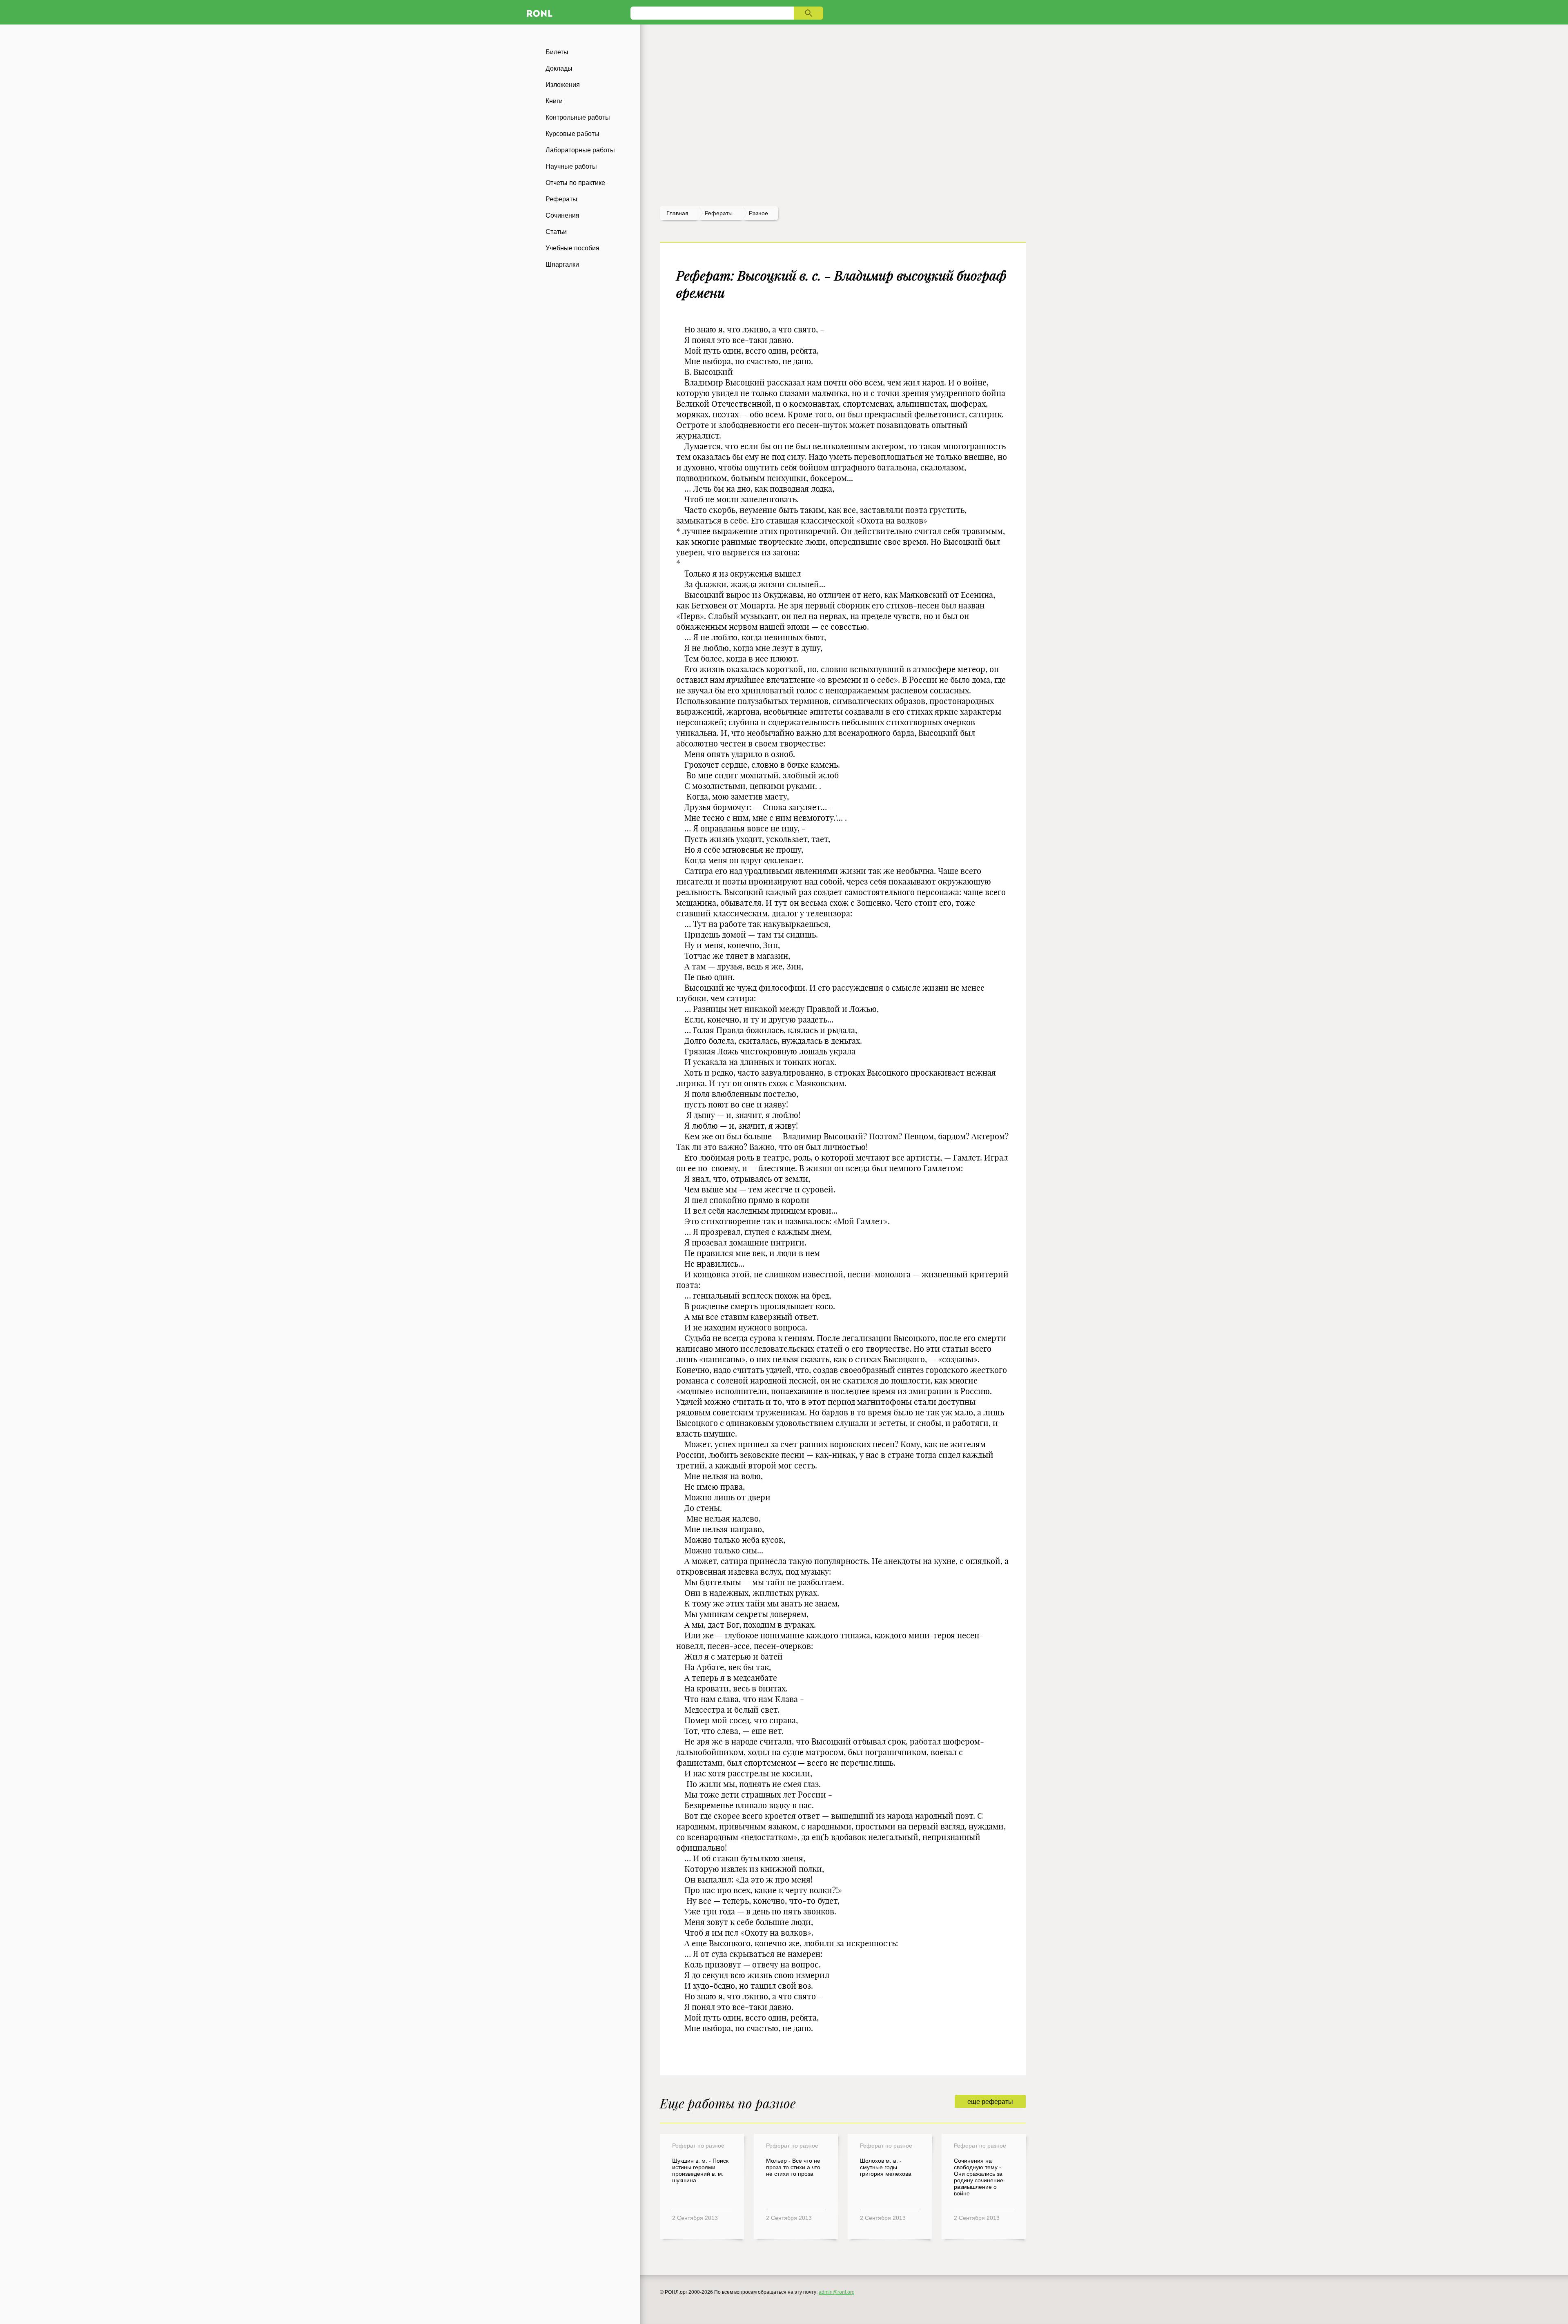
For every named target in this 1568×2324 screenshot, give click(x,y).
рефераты (719, 213)
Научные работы (571, 166)
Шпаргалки (562, 264)
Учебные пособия (572, 248)
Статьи (556, 232)
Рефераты (561, 199)
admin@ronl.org (837, 2292)
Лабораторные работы (580, 150)
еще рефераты (990, 2102)
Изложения (563, 85)
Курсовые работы (572, 134)
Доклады (559, 68)
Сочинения (562, 215)
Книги (554, 101)
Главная (677, 213)
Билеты (557, 52)
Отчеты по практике (575, 183)
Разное (758, 213)
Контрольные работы (578, 117)
